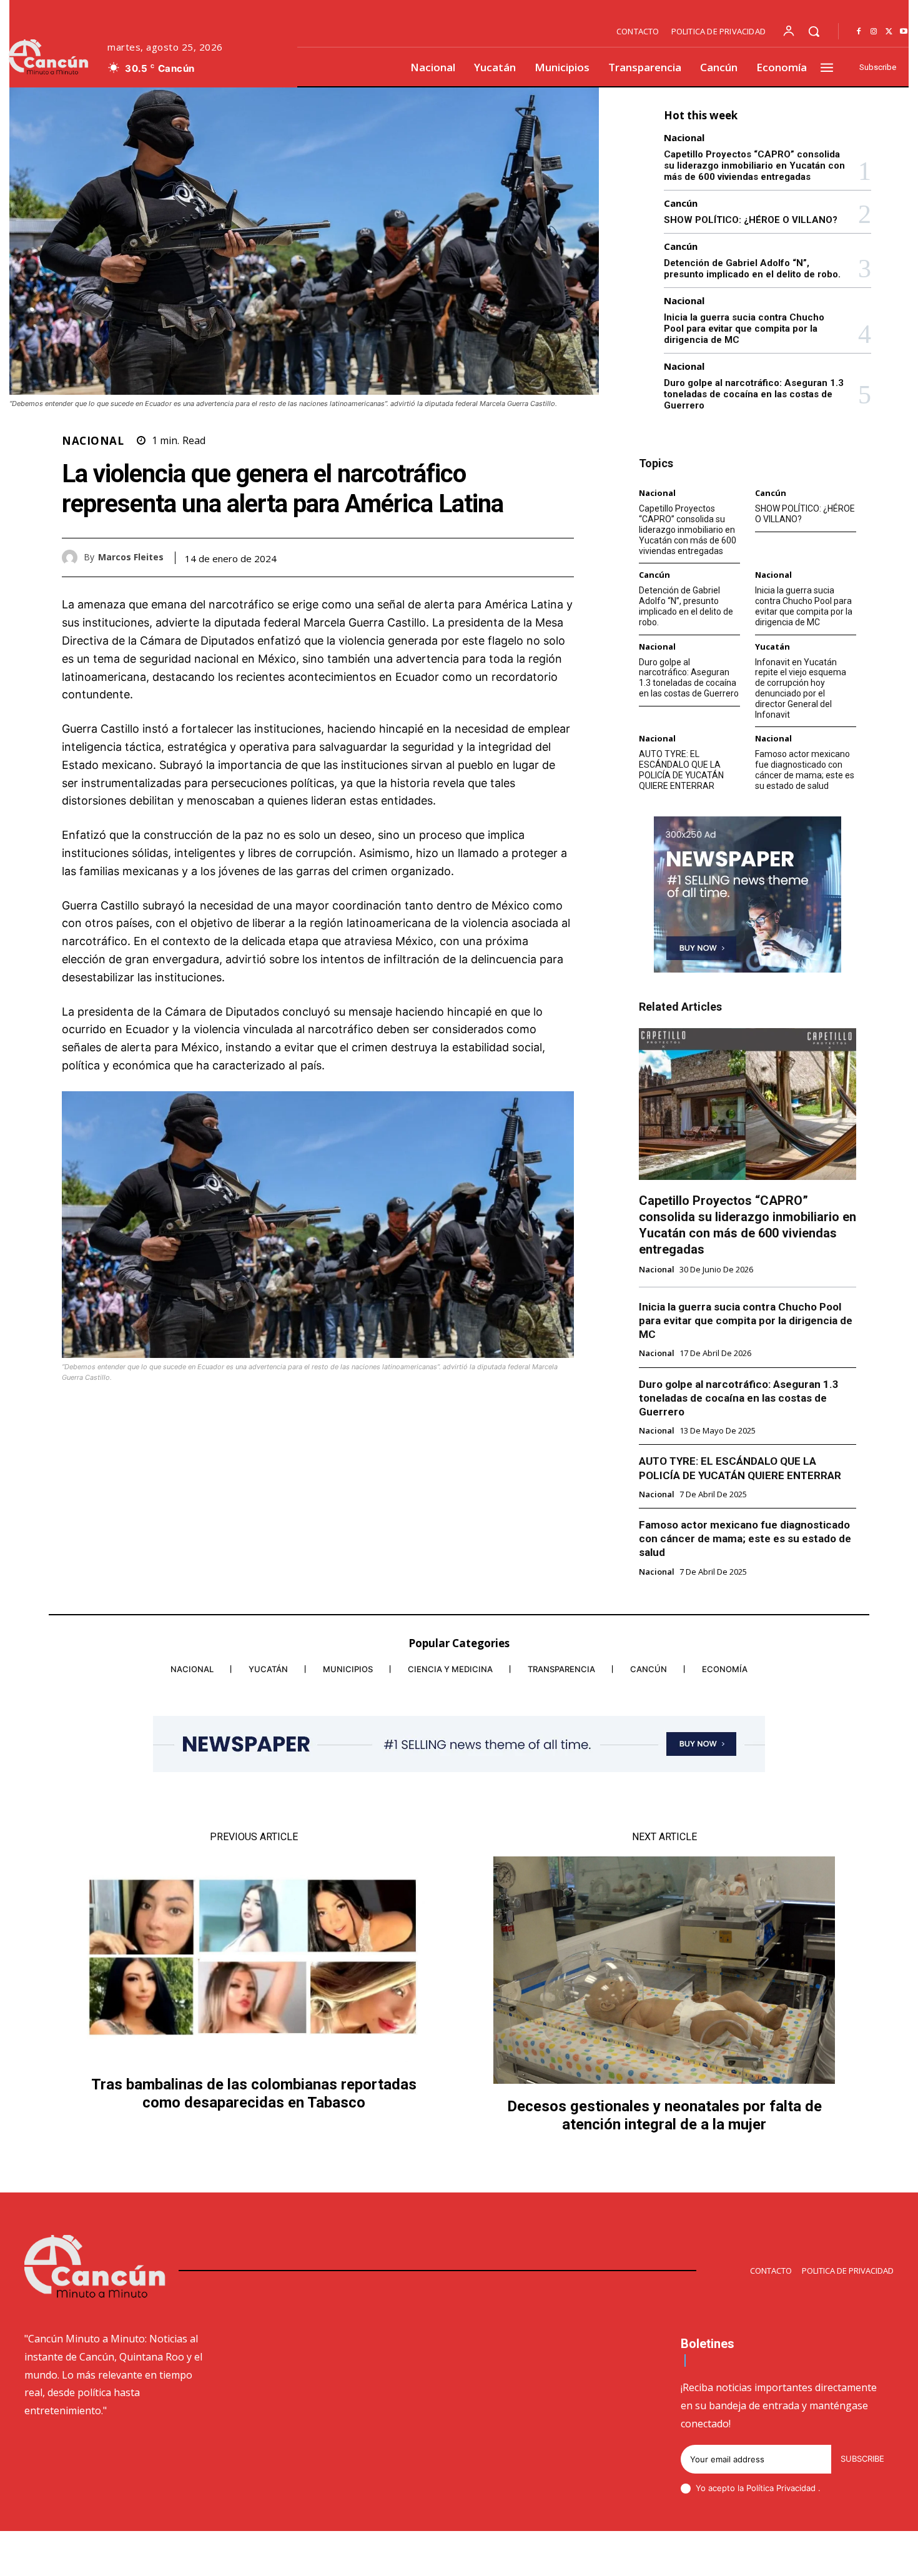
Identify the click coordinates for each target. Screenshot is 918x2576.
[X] (889, 32)
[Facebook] (859, 32)
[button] (814, 31)
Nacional (93, 441)
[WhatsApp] (561, 557)
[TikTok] (799, 2555)
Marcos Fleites (131, 557)
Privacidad (797, 2488)
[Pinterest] (533, 557)
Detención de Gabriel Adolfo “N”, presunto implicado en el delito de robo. (752, 269)
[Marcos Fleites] (73, 557)
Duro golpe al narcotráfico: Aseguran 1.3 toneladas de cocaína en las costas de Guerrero (754, 394)
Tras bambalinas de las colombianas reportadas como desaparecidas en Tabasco (254, 2093)
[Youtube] (904, 32)
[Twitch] (829, 2555)
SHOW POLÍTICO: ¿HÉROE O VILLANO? (751, 220)
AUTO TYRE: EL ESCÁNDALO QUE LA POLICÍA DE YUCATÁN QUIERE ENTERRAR (681, 770)
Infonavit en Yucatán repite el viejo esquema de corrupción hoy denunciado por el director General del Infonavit (801, 688)
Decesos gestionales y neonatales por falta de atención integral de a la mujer (664, 2115)
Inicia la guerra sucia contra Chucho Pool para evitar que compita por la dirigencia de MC (744, 329)
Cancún (681, 203)
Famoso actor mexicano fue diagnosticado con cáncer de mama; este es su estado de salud (805, 770)
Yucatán (772, 647)
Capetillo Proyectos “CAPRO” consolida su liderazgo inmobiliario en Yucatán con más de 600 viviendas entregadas (754, 166)
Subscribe (862, 2459)
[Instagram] (874, 32)
